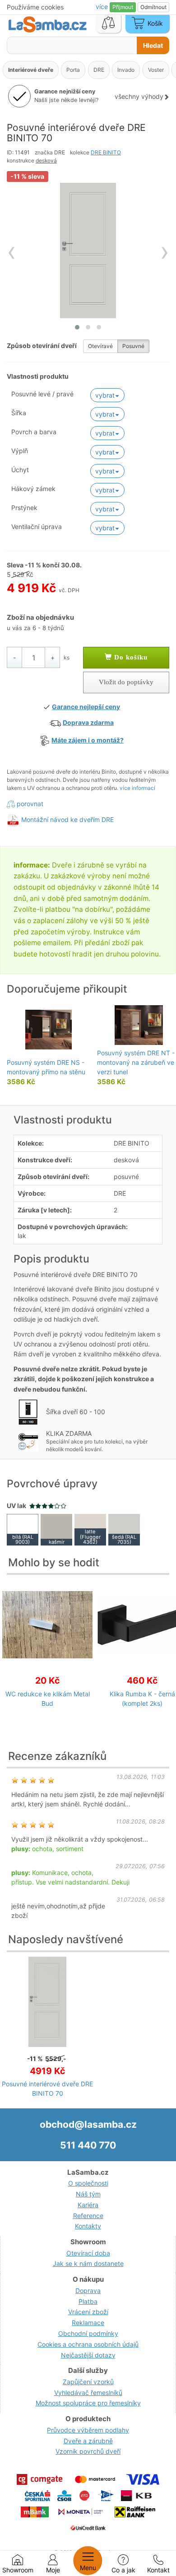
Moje (53, 2570)
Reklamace (88, 2323)
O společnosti (88, 2183)
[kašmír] (56, 1529)
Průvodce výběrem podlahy (88, 2430)
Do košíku (130, 657)
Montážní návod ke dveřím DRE (67, 819)
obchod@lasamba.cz (88, 2124)
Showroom (18, 2570)
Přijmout (123, 7)
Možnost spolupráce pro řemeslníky (88, 2403)
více (103, 7)
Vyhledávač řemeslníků (88, 2393)
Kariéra (88, 2205)
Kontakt (158, 2570)
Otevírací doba (88, 2253)
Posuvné (133, 346)
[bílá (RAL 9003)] (23, 1529)
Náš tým (88, 2194)
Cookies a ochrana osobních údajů (88, 2344)
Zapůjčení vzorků (88, 2382)
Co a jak (123, 2570)
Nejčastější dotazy (88, 2355)
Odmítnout (153, 7)
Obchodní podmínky (88, 2333)
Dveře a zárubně (88, 2441)
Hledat (153, 45)
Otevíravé (100, 346)
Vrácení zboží (88, 2312)
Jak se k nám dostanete (88, 2263)
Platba (88, 2301)
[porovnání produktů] (108, 24)
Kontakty (88, 2226)
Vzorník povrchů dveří (88, 2451)
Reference (88, 2216)
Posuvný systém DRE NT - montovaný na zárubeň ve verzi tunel (136, 1062)
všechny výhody (139, 96)
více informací (137, 788)
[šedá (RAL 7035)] (124, 1529)
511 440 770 (88, 2145)
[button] (77, 327)
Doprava (88, 2291)
